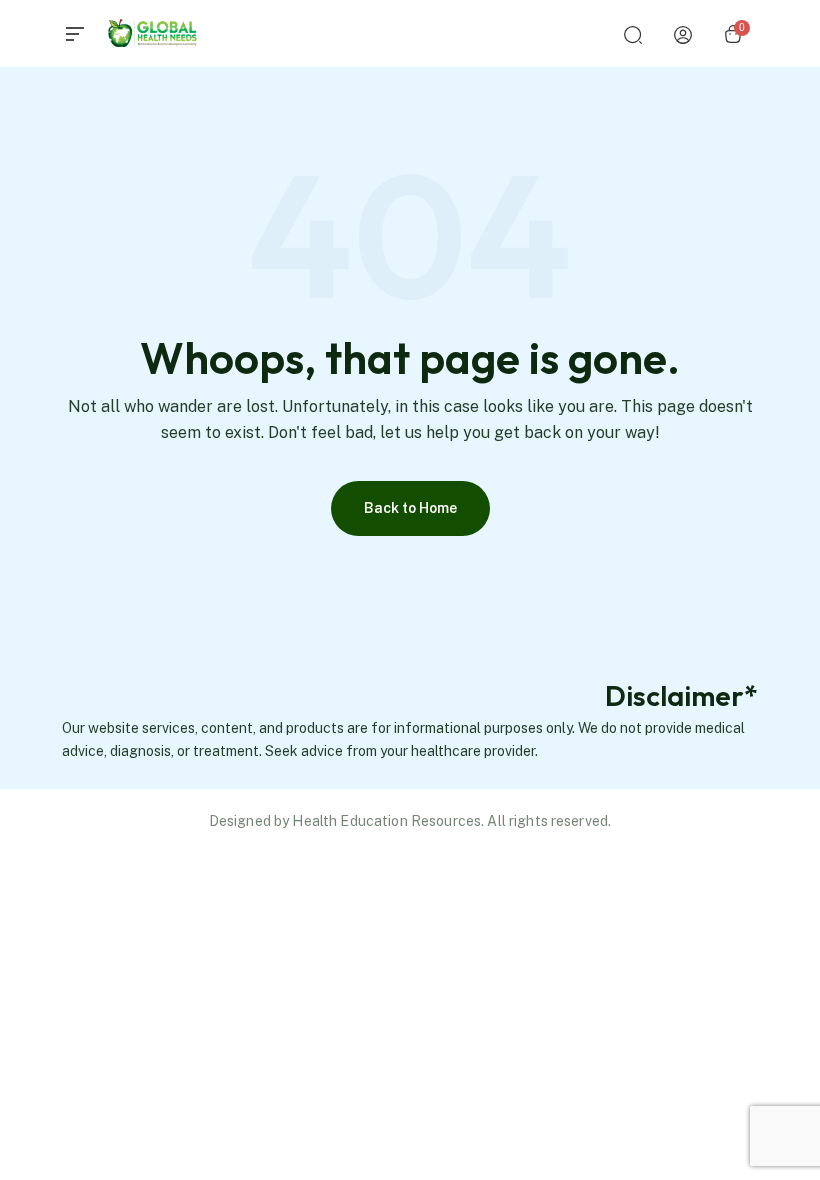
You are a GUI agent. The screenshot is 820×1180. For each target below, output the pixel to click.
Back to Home (410, 508)
